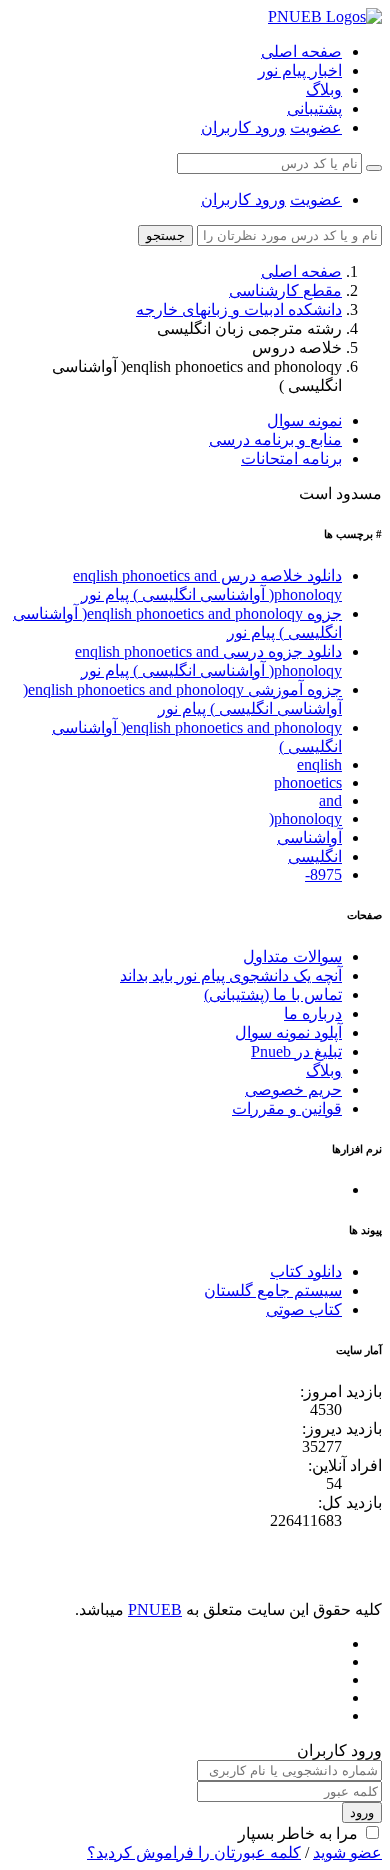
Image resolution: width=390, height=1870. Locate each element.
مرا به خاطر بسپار (298, 1833)
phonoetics (308, 782)
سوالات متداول (292, 956)
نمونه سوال (304, 420)
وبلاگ (324, 89)
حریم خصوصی (293, 1089)
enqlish (319, 764)
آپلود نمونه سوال (288, 1032)
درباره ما (313, 1013)
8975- (323, 874)
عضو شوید (347, 1852)
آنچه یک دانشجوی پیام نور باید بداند (231, 975)
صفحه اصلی (301, 51)
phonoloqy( (305, 818)
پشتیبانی (314, 108)
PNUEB (155, 1609)
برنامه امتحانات (291, 458)
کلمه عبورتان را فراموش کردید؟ (194, 1852)
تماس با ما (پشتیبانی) (273, 994)
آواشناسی (309, 837)
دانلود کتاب (306, 1271)
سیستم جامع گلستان (273, 1290)
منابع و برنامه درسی (275, 439)
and (330, 800)
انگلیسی (315, 856)
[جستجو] (374, 168)
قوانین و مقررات (287, 1108)
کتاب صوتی (304, 1309)
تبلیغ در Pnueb (296, 1051)
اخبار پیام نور (300, 70)
